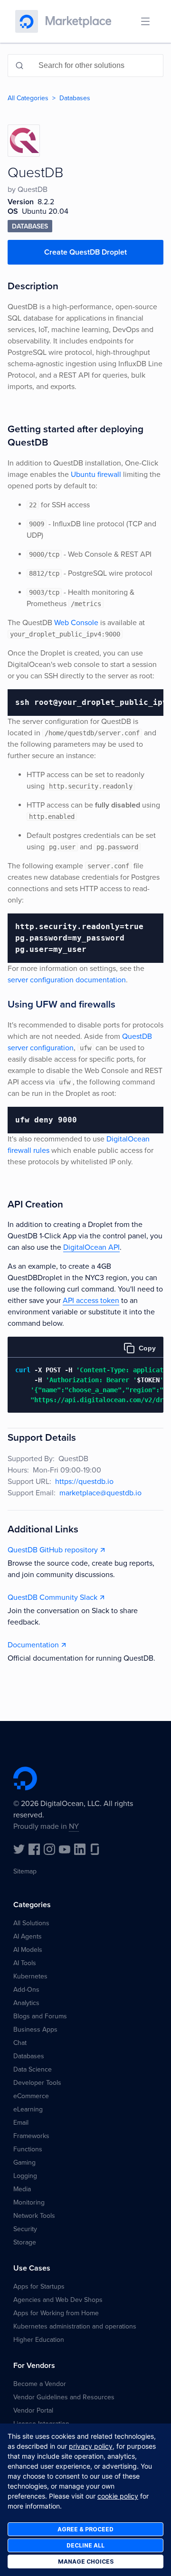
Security (25, 2229)
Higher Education (39, 2340)
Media (22, 2189)
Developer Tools (37, 2083)
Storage (25, 2242)
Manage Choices (86, 2562)
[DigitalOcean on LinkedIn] (80, 1849)
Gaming (24, 2163)
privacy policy (91, 2446)
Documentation (33, 1645)
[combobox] (85, 66)
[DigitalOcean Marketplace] (78, 21)
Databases (75, 98)
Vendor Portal (33, 2410)
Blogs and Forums (40, 2016)
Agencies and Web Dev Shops (58, 2300)
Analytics (26, 2003)
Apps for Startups (39, 2286)
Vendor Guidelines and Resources (64, 2397)
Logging (25, 2176)
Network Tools (34, 2216)
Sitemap (25, 1871)
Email (21, 2123)
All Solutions (31, 1923)
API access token (91, 1301)
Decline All (85, 2545)
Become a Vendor (40, 2384)
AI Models (28, 1950)
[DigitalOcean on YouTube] (65, 1849)
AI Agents (28, 1936)
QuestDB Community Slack (52, 1597)
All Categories (28, 98)
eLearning (28, 2109)
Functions (28, 2149)
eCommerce (31, 2096)
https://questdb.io (84, 1482)
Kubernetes (30, 1976)
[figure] (85, 1375)
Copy (147, 1348)
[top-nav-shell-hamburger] (145, 21)
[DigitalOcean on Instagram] (49, 1849)
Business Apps (35, 2029)
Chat (20, 2043)
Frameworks (31, 2136)
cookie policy (118, 2496)
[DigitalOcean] (27, 21)
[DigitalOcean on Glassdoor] (95, 1849)
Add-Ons (26, 1990)
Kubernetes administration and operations (75, 2326)
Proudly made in (46, 1826)
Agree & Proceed (85, 2529)
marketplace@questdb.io (100, 1493)
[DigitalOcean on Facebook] (34, 1849)
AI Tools (25, 1963)
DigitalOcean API (91, 1247)
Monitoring (29, 2202)
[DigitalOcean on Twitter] (19, 1849)
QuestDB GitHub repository (53, 1550)
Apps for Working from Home (56, 2313)
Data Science (33, 2069)
